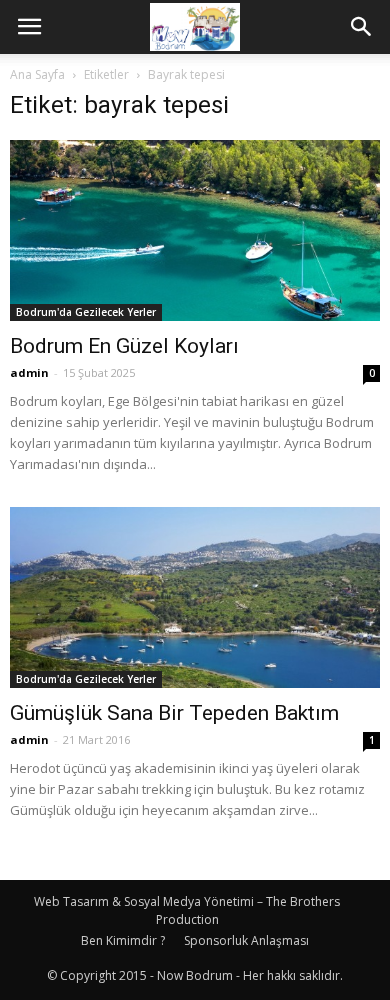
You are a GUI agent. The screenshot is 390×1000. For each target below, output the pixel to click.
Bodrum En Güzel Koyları (124, 346)
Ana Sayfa (37, 74)
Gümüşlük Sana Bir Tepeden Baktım (174, 713)
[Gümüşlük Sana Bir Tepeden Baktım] (195, 597)
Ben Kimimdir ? (123, 940)
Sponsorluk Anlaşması (246, 940)
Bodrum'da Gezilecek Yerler (86, 312)
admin (29, 372)
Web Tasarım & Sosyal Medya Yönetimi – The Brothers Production (187, 910)
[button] (362, 27)
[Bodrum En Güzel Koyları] (195, 230)
